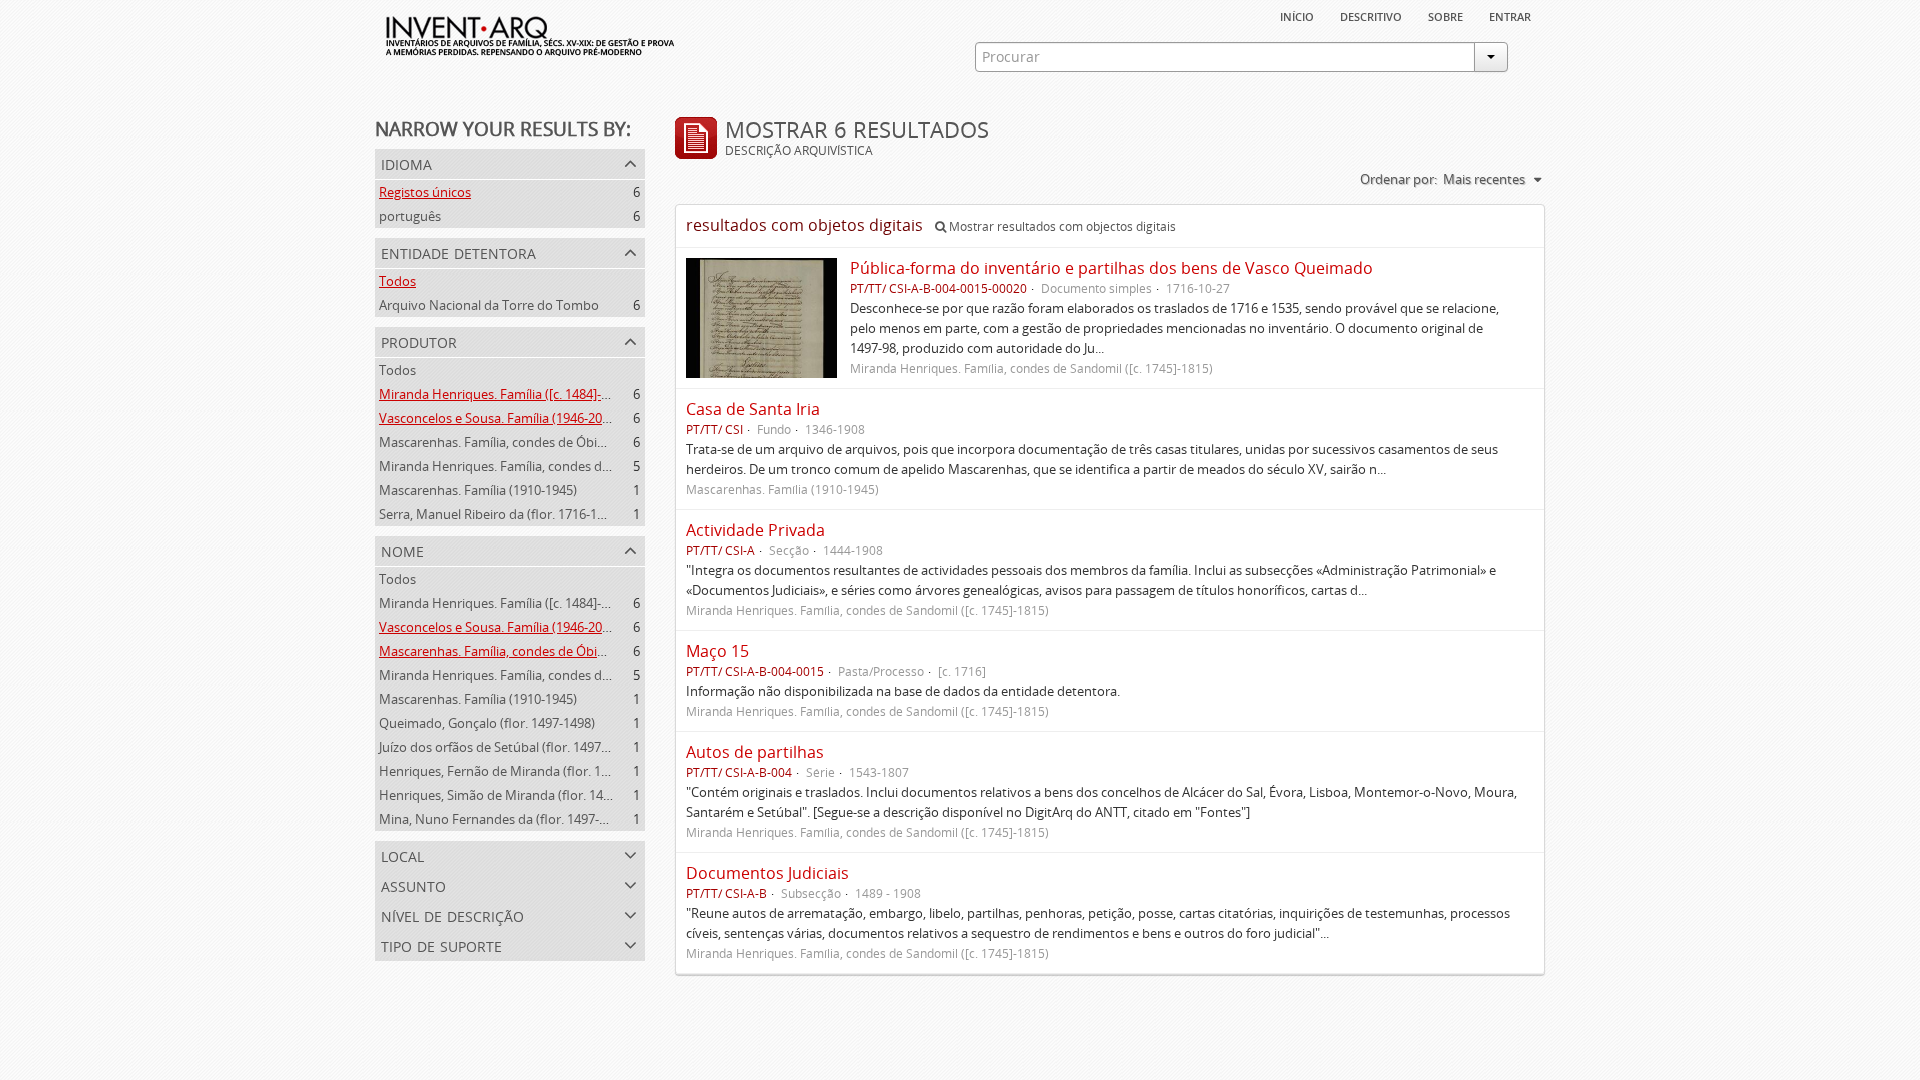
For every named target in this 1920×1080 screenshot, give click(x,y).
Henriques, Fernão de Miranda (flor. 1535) (502, 771)
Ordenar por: (1398, 179)
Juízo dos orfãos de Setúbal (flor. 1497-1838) (508, 747)
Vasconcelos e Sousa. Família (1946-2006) (499, 418)
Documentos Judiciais (767, 873)
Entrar (1510, 15)
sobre (1445, 15)
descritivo (1371, 15)
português (410, 216)
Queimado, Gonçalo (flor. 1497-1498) (487, 723)
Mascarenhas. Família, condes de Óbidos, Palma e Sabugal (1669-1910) (586, 442)
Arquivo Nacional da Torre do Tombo (489, 305)
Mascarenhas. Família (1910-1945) (478, 490)
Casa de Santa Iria (753, 409)
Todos (397, 281)
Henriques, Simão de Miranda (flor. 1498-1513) (516, 795)
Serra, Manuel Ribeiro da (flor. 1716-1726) (500, 514)
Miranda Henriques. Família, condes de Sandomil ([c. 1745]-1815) (569, 466)
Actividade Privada (755, 530)
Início (1297, 15)
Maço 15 (717, 651)
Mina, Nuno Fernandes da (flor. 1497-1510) (505, 819)
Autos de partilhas (755, 752)
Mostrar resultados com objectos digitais (1061, 226)
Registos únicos (425, 192)
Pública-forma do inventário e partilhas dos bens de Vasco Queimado (1111, 268)
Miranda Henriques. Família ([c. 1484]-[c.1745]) (514, 394)
